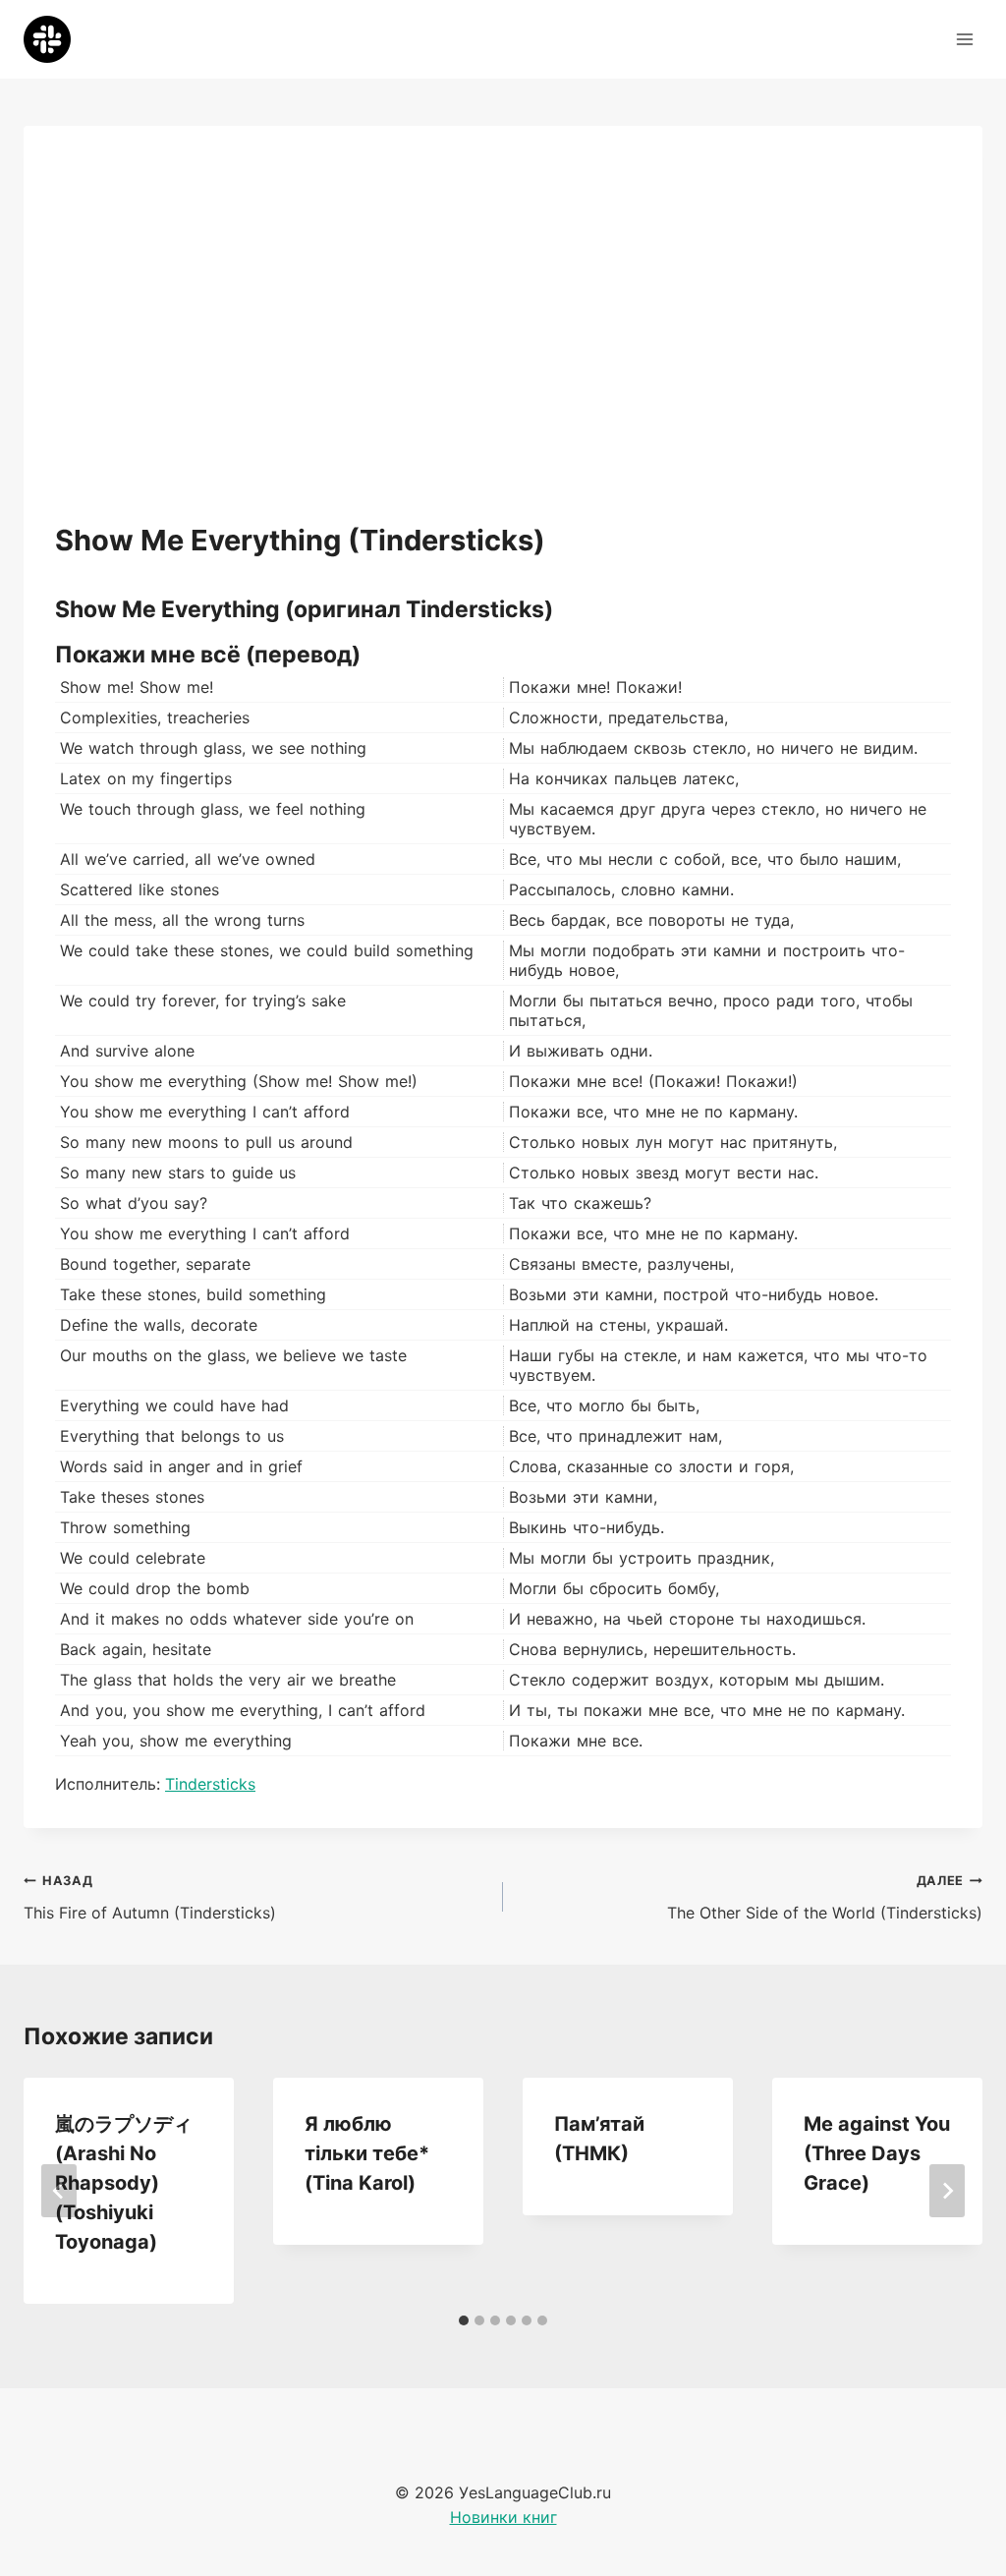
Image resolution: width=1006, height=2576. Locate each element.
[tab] (464, 2320)
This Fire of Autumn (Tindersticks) (150, 1898)
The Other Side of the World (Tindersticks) (825, 1898)
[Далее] (947, 2191)
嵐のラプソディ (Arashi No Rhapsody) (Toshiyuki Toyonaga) (124, 2183)
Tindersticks (210, 1784)
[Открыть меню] (964, 39)
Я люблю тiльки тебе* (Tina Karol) (367, 2153)
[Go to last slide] (59, 2191)
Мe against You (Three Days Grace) (877, 2153)
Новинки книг (503, 2517)
